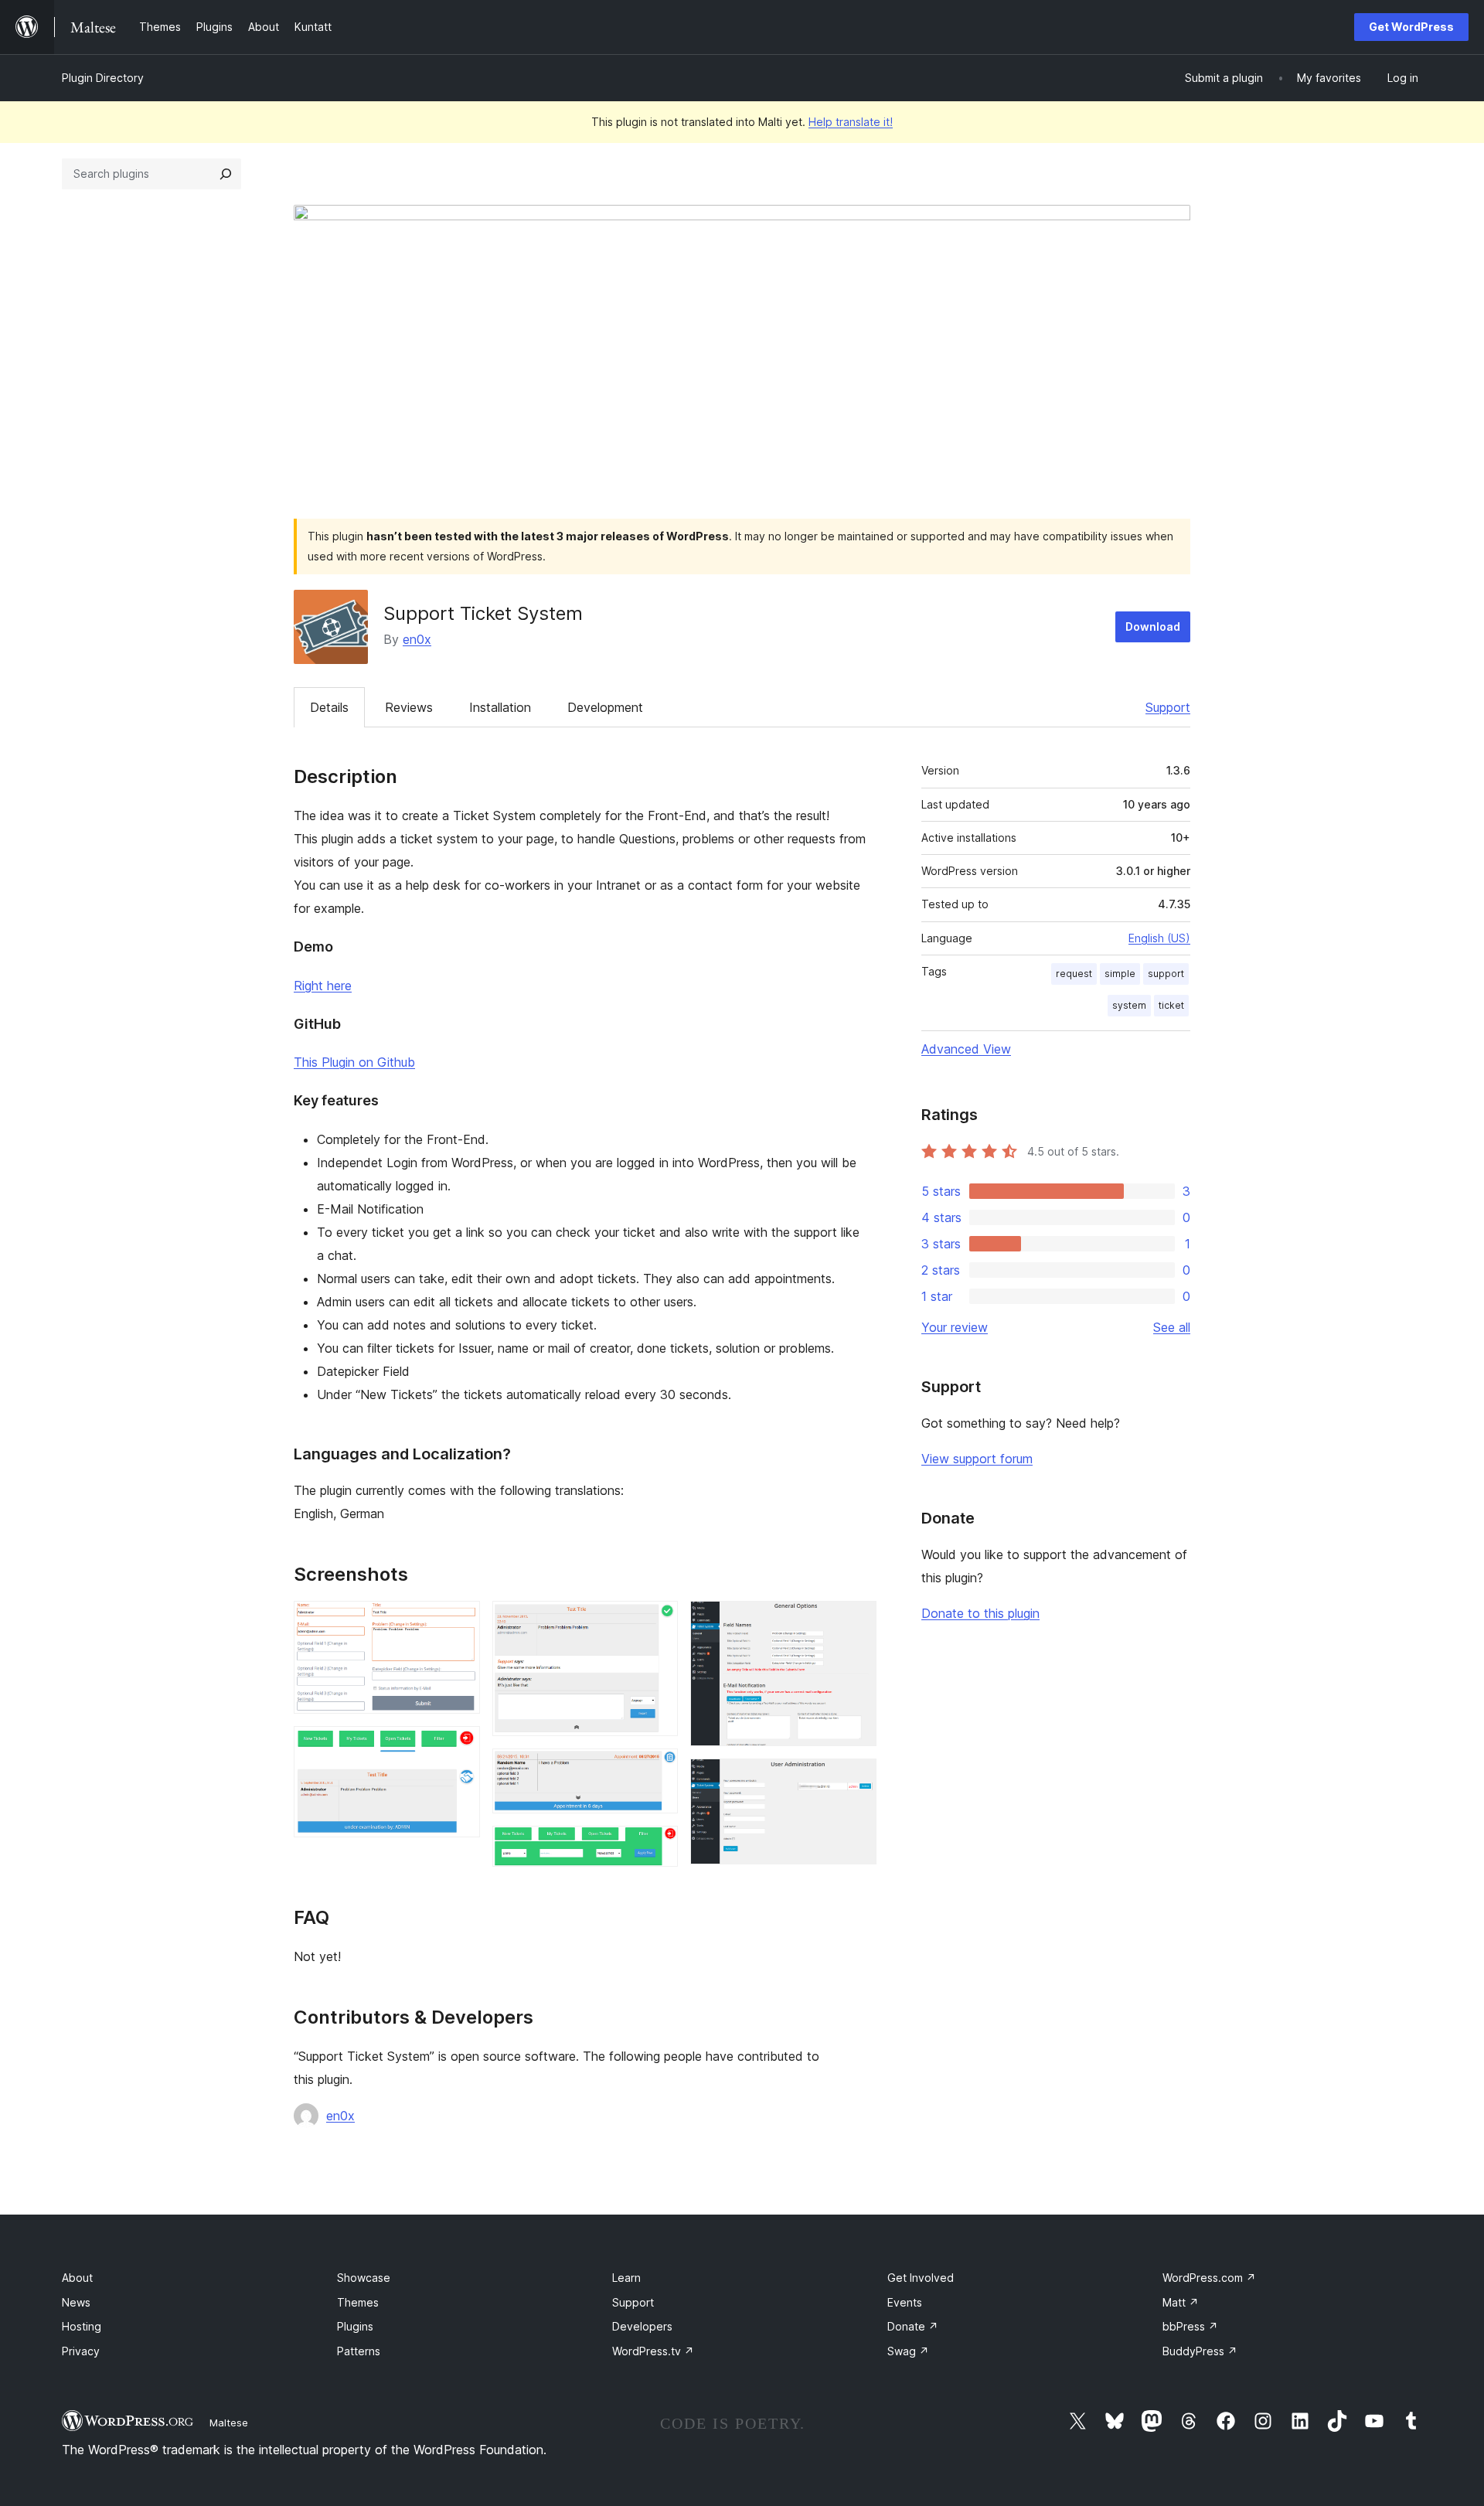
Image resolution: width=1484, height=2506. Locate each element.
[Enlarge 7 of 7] (856, 1779)
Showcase (364, 2278)
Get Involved (921, 2278)
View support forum (977, 1459)
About (77, 2278)
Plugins (355, 2326)
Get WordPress (1411, 27)
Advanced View (966, 1049)
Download (1153, 626)
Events (905, 2302)
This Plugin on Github (354, 1062)
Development (605, 707)
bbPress (1190, 2326)
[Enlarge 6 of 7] (856, 1622)
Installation (500, 707)
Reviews (409, 707)
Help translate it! (851, 122)
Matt (1181, 2302)
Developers (642, 2326)
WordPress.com (1209, 2278)
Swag (908, 2351)
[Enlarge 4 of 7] (657, 1769)
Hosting (82, 2326)
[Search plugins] (226, 174)
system (1129, 1005)
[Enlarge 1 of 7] (459, 1622)
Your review (955, 1327)
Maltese (229, 2423)
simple (1120, 974)
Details (329, 707)
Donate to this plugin (980, 1613)
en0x (417, 639)
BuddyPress (1200, 2351)
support (1166, 974)
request (1074, 974)
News (76, 2302)
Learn (626, 2278)
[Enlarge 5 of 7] (657, 1847)
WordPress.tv (653, 2351)
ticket (1171, 1005)
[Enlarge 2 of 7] (459, 1747)
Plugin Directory (103, 78)
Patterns (359, 2351)
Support (1168, 707)
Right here (323, 986)
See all (1172, 1327)
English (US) (1159, 938)
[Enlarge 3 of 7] (657, 1622)
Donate (913, 2326)
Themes (358, 2302)
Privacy (81, 2351)
